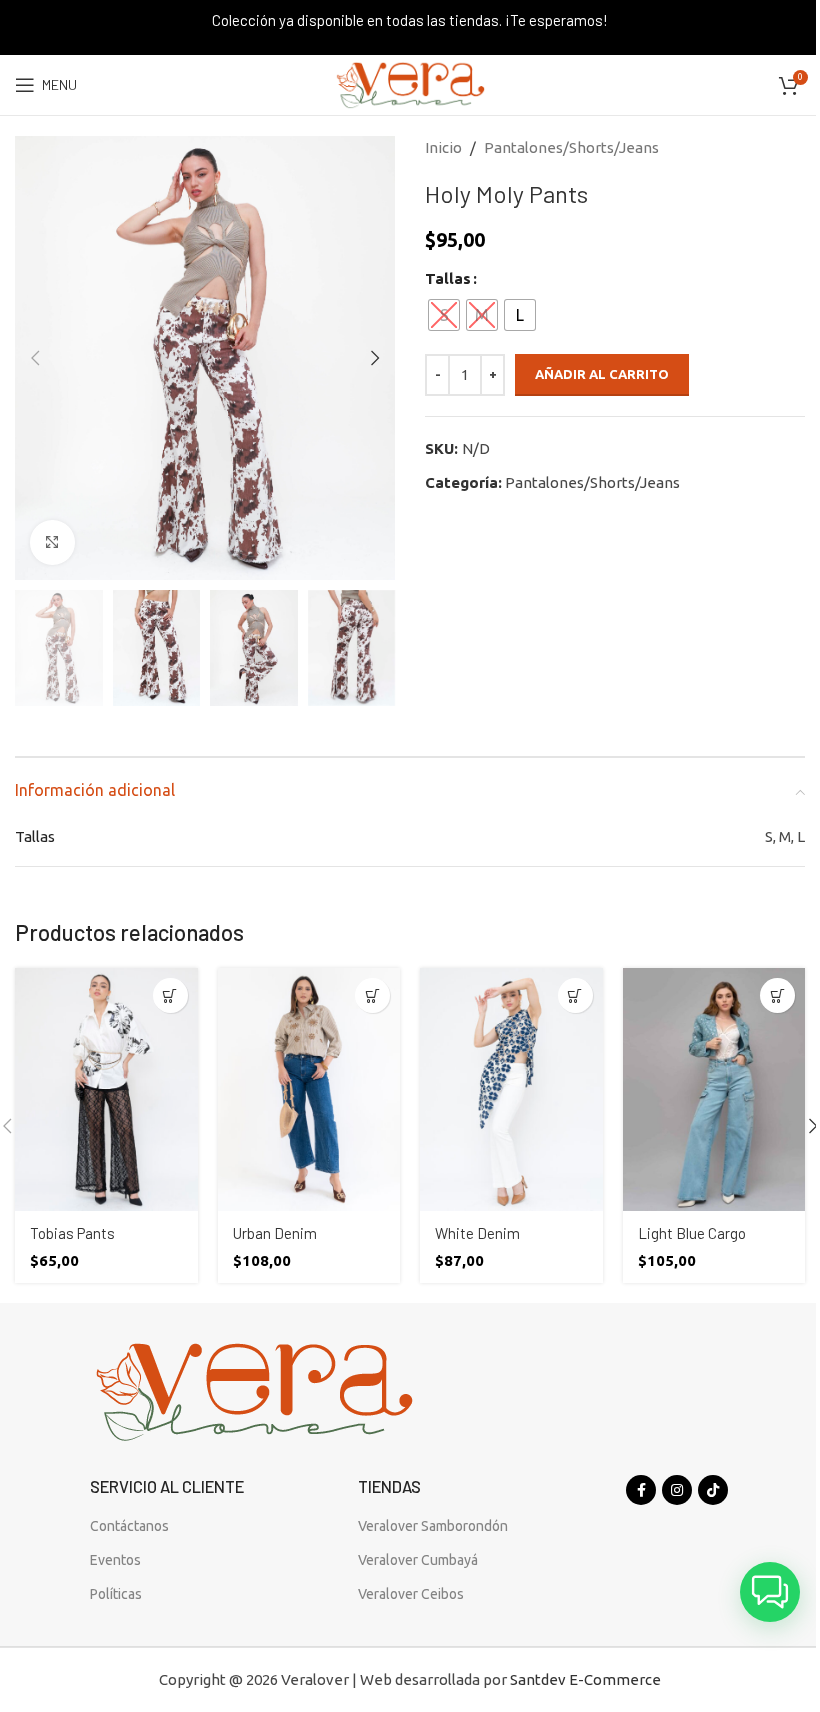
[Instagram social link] (677, 1490)
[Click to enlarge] (52, 542)
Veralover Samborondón (433, 1526)
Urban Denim (275, 1233)
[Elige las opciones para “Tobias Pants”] (170, 995)
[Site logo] (410, 83)
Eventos (115, 1560)
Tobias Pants (72, 1233)
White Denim (477, 1233)
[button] (35, 358)
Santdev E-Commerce (585, 1679)
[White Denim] (511, 1089)
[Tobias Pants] (106, 1089)
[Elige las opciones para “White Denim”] (575, 995)
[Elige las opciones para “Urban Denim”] (372, 995)
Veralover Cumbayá (418, 1560)
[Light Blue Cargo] (714, 1089)
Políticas (116, 1594)
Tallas (448, 278)
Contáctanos (129, 1526)
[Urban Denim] (309, 1089)
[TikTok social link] (713, 1490)
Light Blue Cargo (692, 1233)
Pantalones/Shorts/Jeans (571, 147)
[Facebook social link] (641, 1490)
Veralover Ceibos (411, 1594)
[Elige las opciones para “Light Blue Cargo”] (777, 995)
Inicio (443, 147)
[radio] (444, 315)
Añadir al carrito (602, 374)
